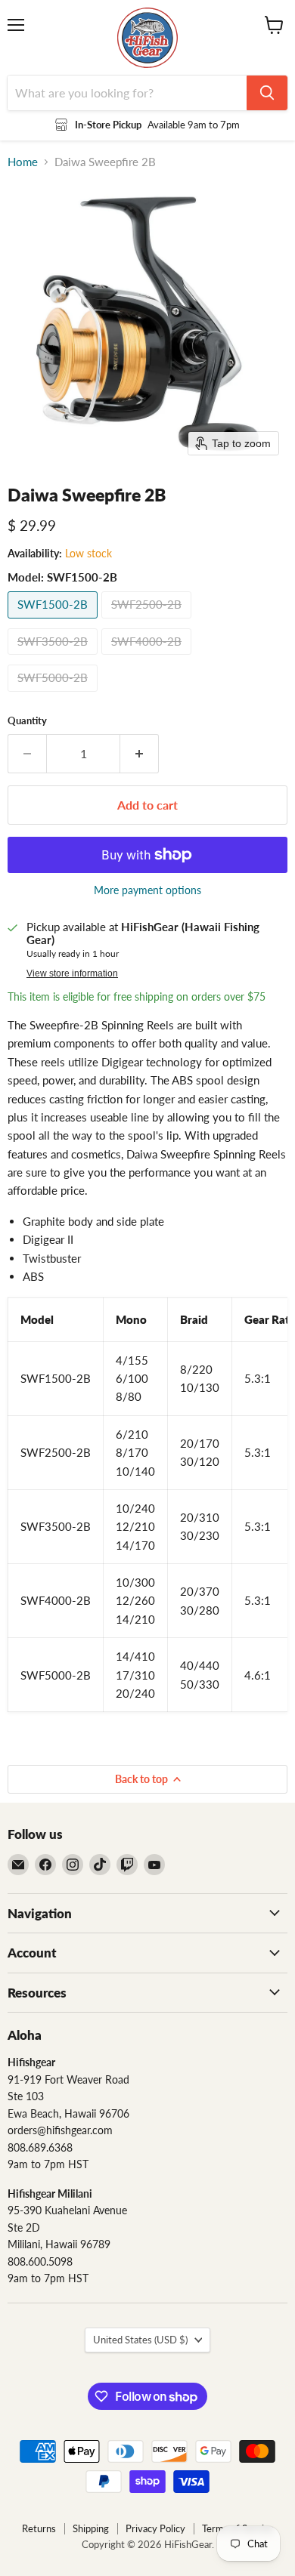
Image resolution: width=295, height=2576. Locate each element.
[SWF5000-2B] (54, 695)
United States (140, 2340)
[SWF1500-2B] (54, 622)
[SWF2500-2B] (148, 622)
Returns (39, 2528)
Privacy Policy (155, 2528)
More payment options (147, 890)
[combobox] (127, 93)
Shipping (91, 2528)
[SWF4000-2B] (148, 658)
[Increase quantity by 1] (140, 754)
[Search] (267, 93)
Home (23, 162)
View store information (72, 973)
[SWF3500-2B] (54, 658)
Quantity (27, 721)
